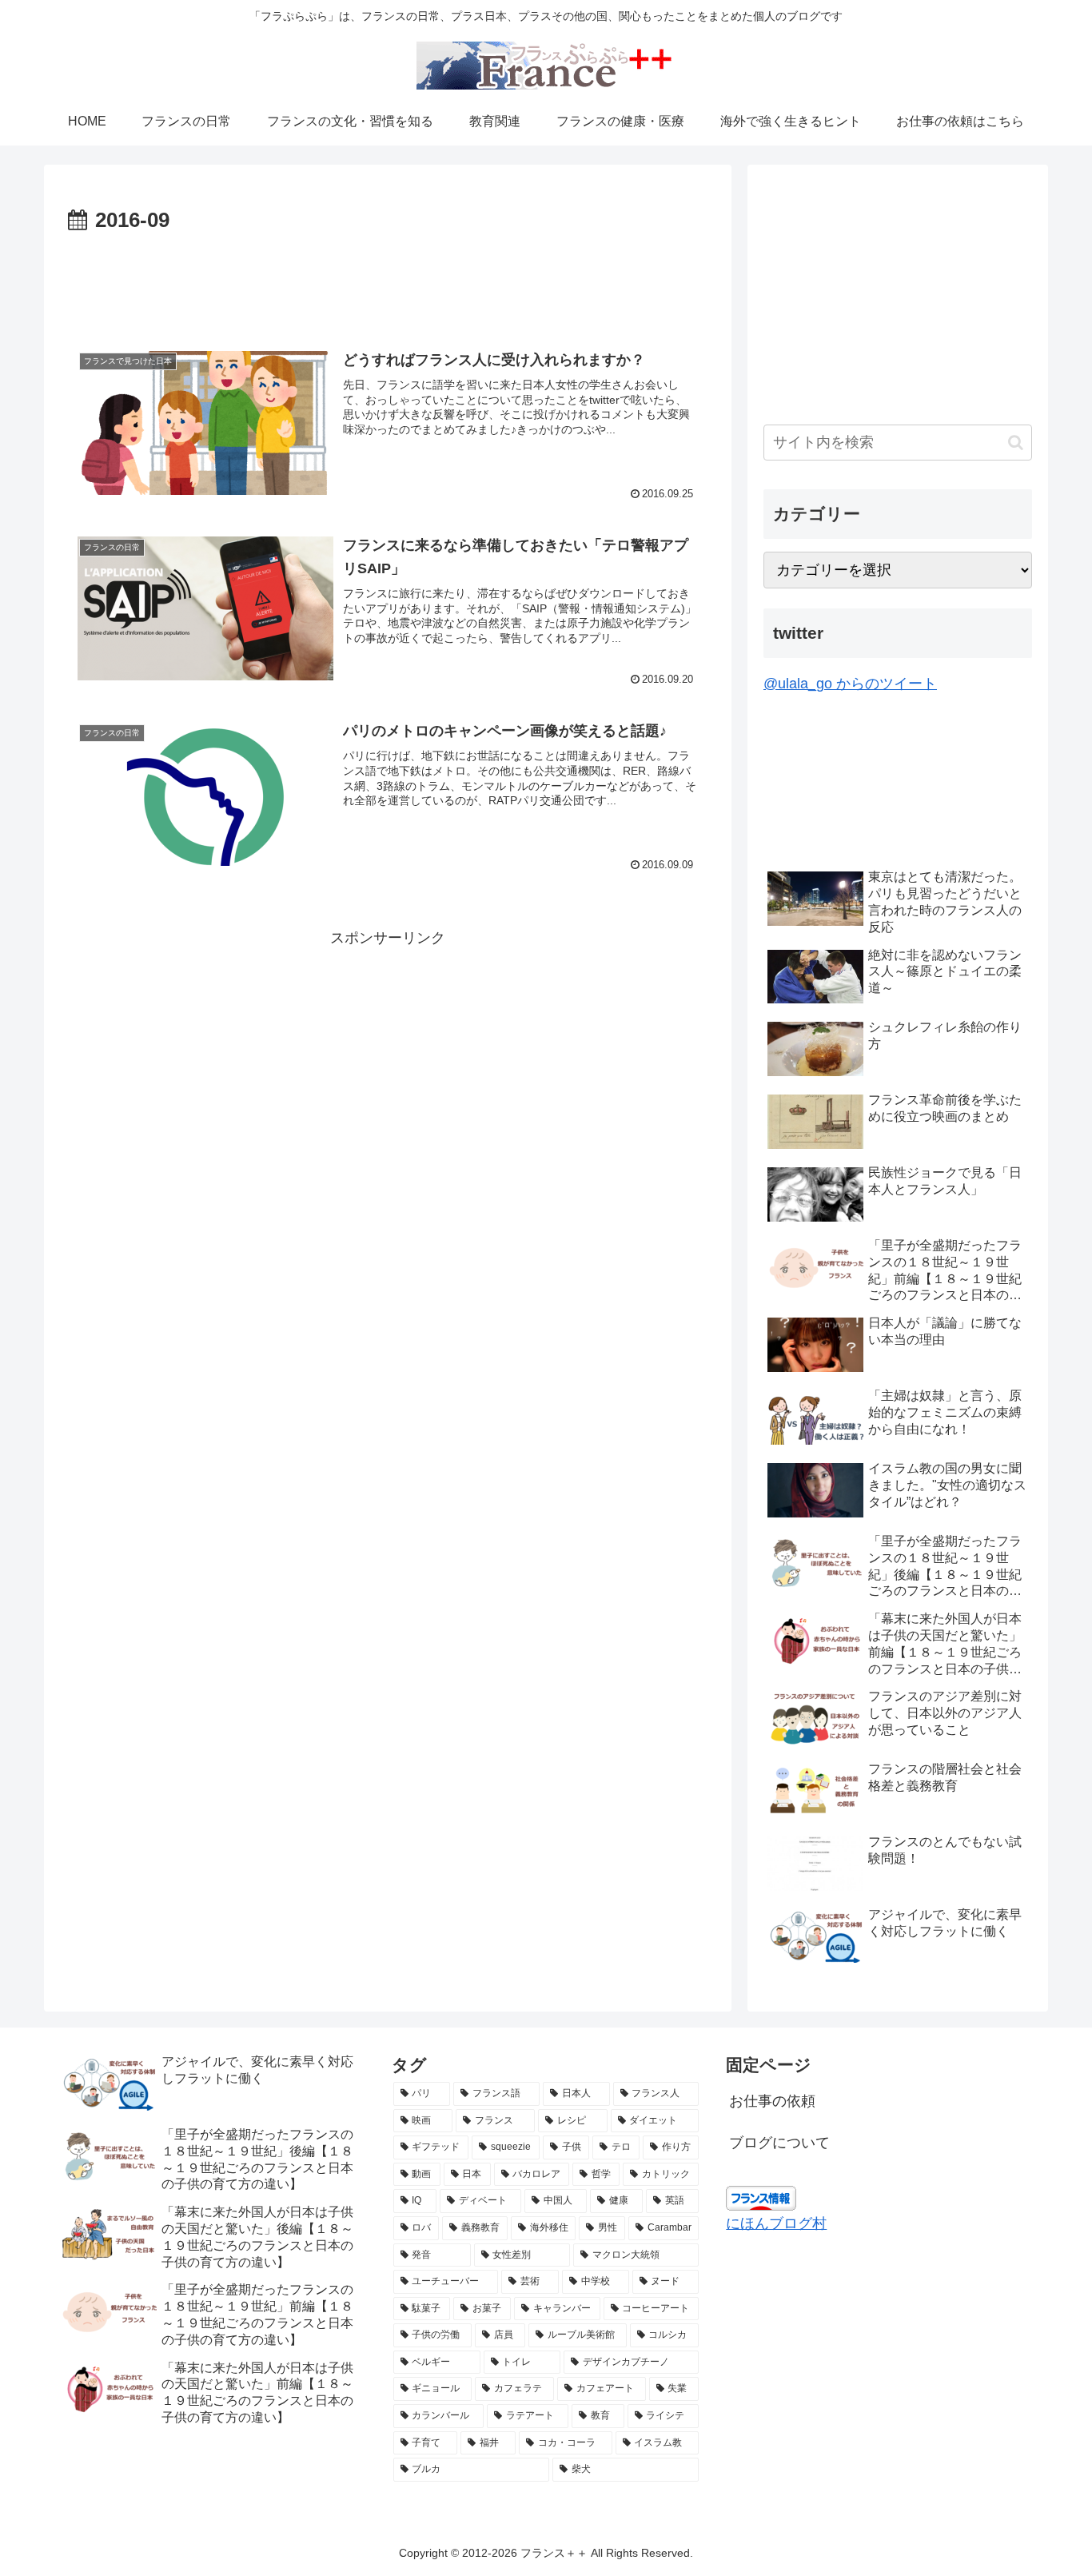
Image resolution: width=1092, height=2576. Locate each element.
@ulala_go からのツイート (850, 684)
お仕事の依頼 (772, 2101)
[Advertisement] (388, 283)
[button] (1016, 443)
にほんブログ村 (776, 2223)
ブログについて (779, 2143)
